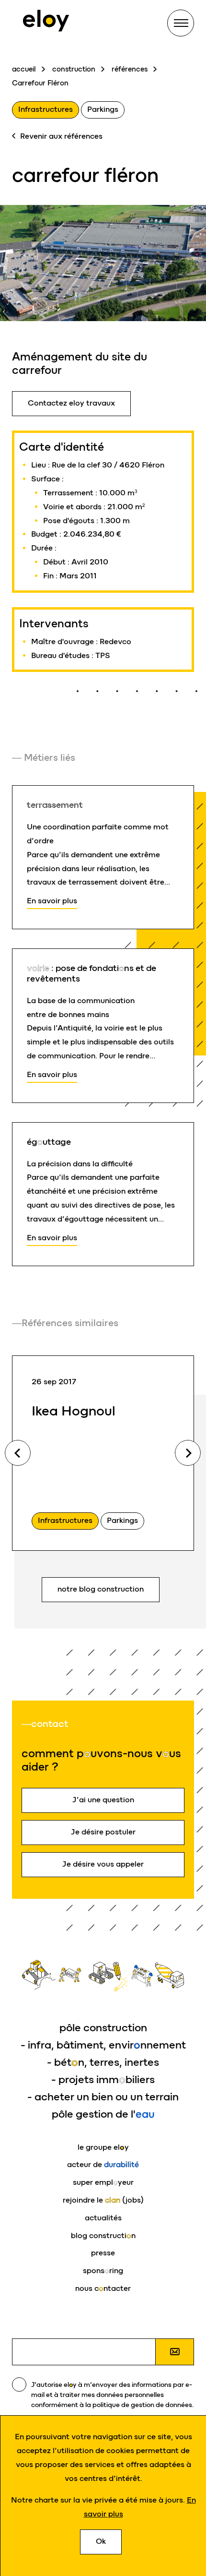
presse (103, 2253)
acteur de (103, 2164)
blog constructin (103, 2235)
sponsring (103, 2270)
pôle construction (103, 2028)
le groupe (103, 2147)
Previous (18, 1453)
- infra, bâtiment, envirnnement (103, 2045)
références (130, 69)
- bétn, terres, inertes (103, 2062)
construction (74, 69)
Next (188, 1453)
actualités (103, 2218)
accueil (24, 69)
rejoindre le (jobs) (103, 2200)
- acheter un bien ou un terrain (103, 2097)
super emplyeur (103, 2182)
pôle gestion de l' (103, 2114)
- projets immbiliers (103, 2079)
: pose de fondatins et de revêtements (92, 973)
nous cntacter (103, 2288)
